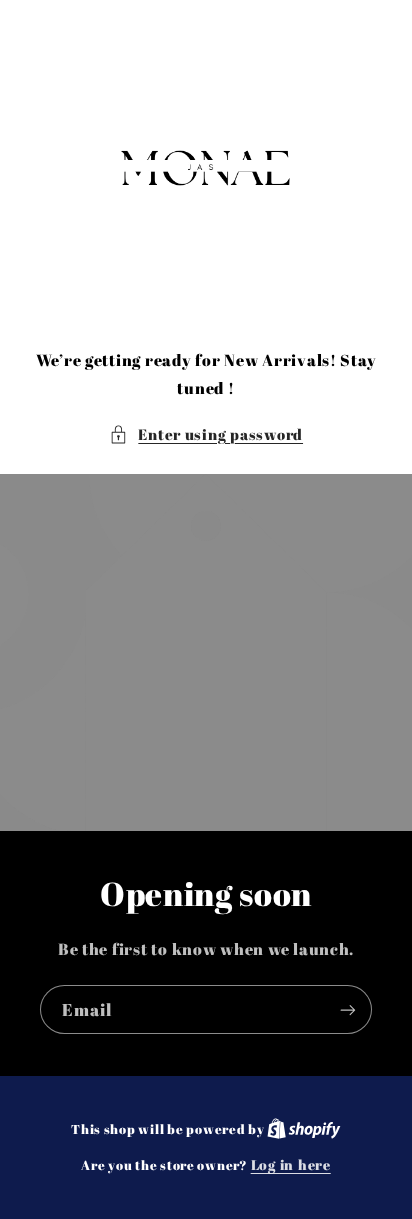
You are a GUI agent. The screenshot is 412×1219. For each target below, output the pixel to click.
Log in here (291, 1165)
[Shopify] (304, 1129)
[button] (206, 435)
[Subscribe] (348, 1009)
